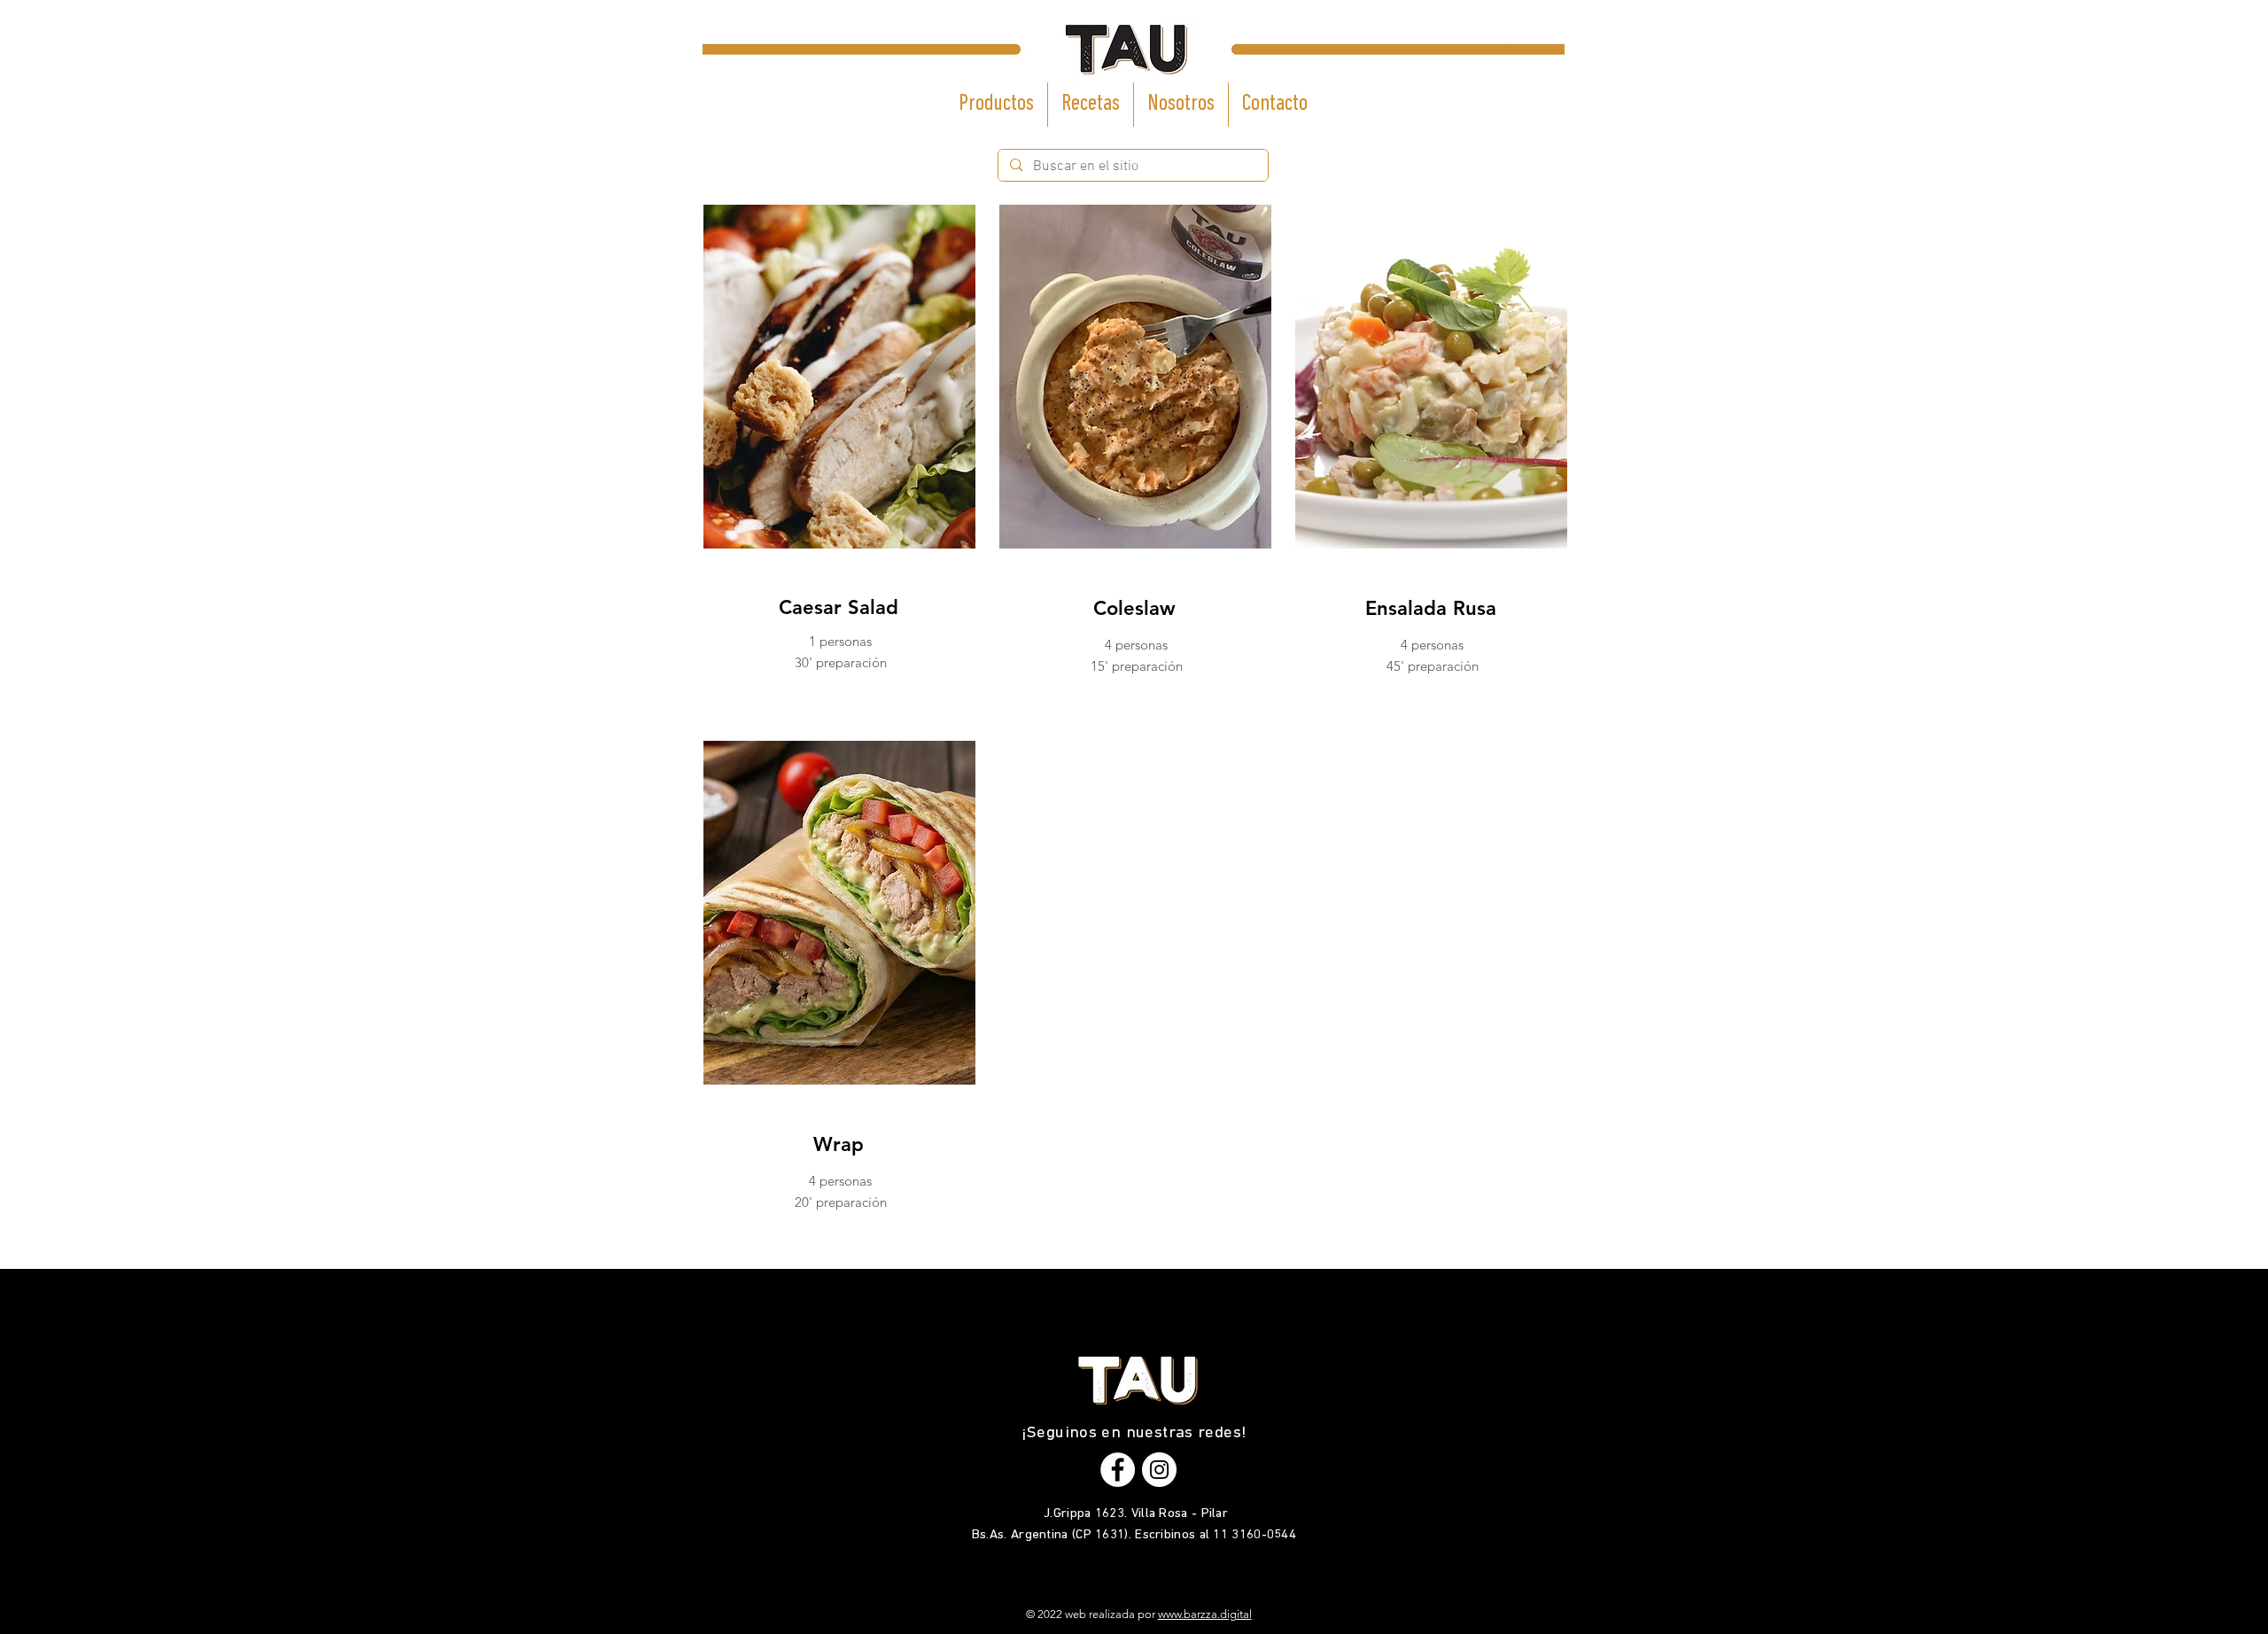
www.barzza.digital (1205, 1614)
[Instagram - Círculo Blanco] (1159, 1470)
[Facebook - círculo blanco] (1118, 1470)
